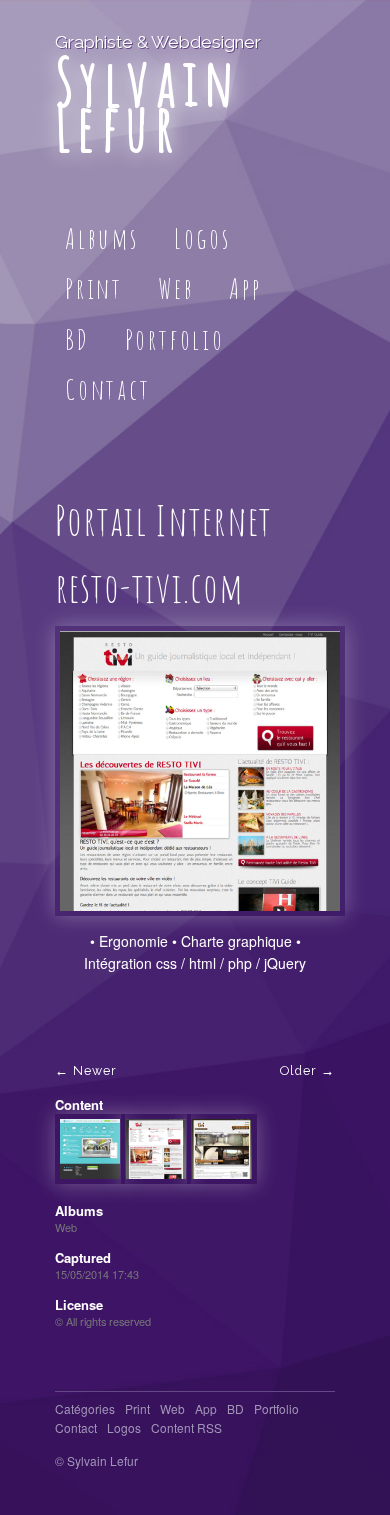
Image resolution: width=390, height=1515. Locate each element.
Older (298, 1070)
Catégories (85, 1408)
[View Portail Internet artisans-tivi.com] (222, 1174)
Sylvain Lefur (147, 104)
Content (79, 1104)
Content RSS (186, 1427)
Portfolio (175, 339)
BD (77, 339)
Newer (95, 1070)
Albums (102, 238)
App (245, 288)
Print (94, 288)
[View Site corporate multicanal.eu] (90, 1174)
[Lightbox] (200, 922)
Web (176, 288)
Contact (108, 389)
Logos (202, 238)
